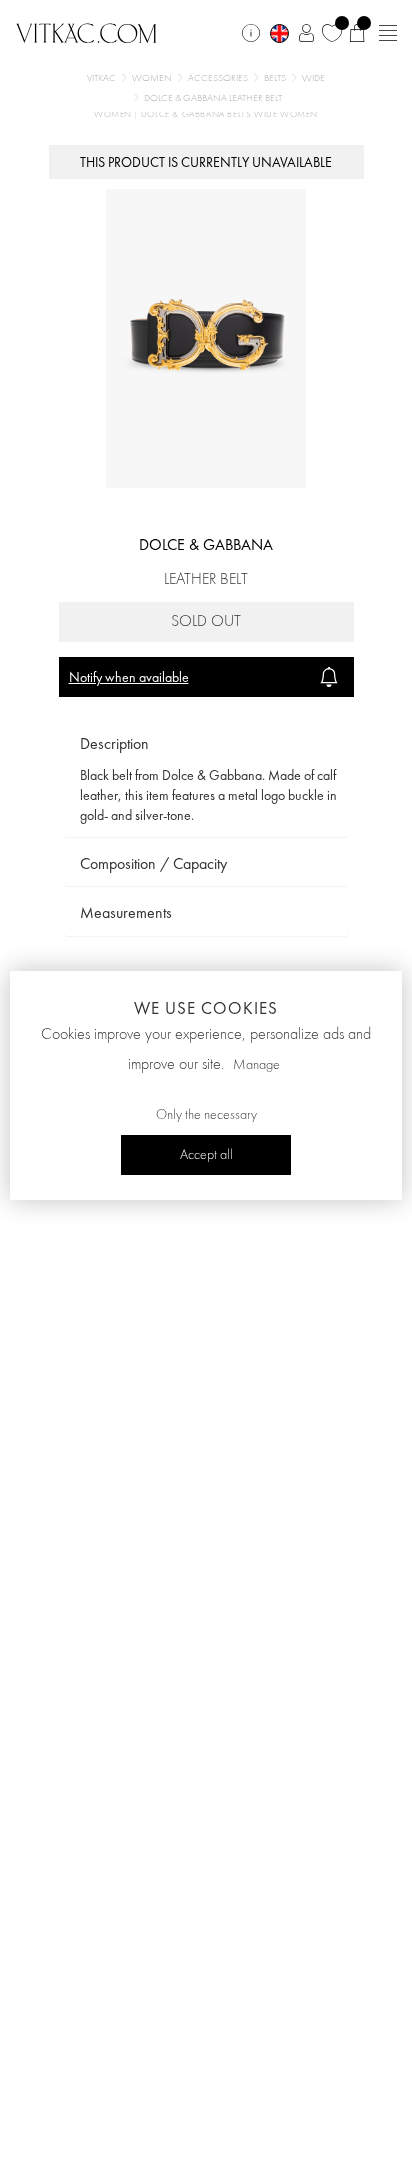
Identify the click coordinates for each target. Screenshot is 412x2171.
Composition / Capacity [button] (153, 863)
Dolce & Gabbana (206, 544)
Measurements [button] (126, 912)
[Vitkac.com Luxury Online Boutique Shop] (86, 31)
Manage (256, 1065)
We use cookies (206, 1008)
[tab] (206, 744)
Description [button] (114, 743)
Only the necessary (206, 1115)
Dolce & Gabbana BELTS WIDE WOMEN (229, 114)
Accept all (206, 1155)
